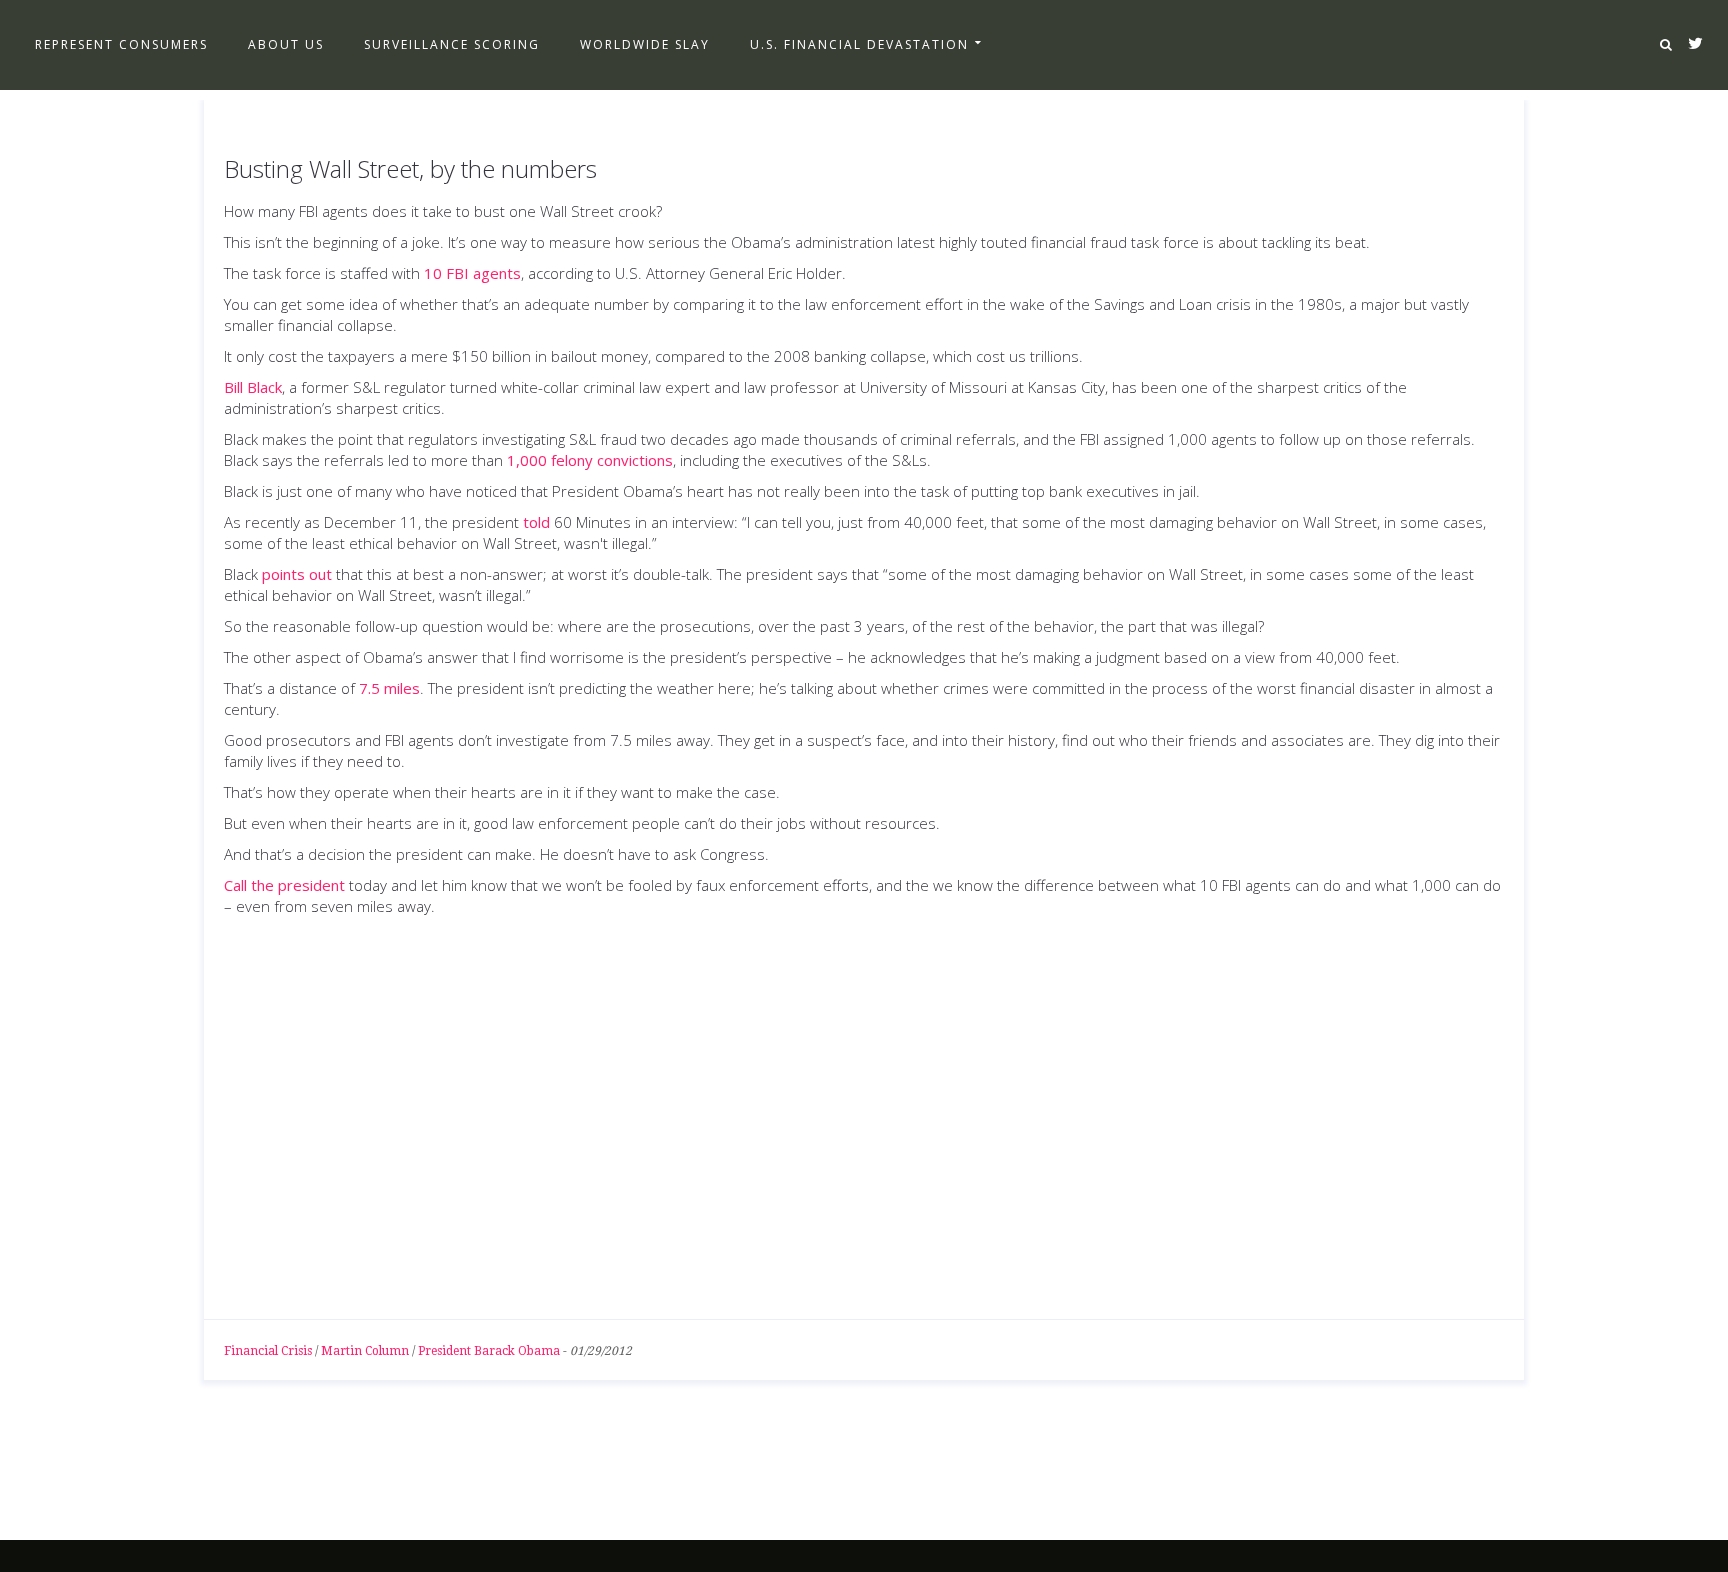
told (536, 522)
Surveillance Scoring (452, 44)
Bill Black (253, 387)
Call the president (284, 885)
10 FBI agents (472, 273)
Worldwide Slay (645, 44)
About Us (286, 44)
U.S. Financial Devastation (859, 44)
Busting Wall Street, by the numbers (410, 168)
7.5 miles (389, 688)
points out (297, 574)
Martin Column (365, 1351)
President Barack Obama (489, 1351)
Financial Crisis (268, 1351)
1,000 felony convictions (590, 460)
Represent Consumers (121, 44)
